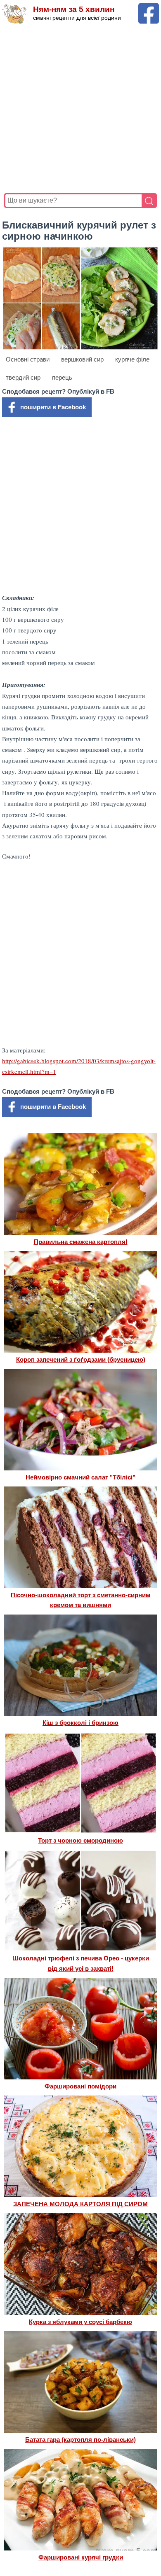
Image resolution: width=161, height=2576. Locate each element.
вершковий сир (82, 359)
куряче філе (132, 359)
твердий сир (23, 377)
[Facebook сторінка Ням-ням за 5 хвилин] (149, 7)
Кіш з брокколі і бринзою (80, 1723)
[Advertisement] (80, 109)
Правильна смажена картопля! (81, 1242)
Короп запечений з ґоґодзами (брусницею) (81, 1359)
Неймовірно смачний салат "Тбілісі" (80, 1477)
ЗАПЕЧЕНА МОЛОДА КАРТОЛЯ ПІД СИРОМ (80, 2204)
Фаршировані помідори (80, 2086)
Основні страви (28, 359)
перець (62, 377)
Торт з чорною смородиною (80, 1840)
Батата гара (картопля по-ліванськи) (80, 2439)
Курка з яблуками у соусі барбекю (80, 2322)
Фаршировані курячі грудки (81, 2557)
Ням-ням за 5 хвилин (74, 9)
